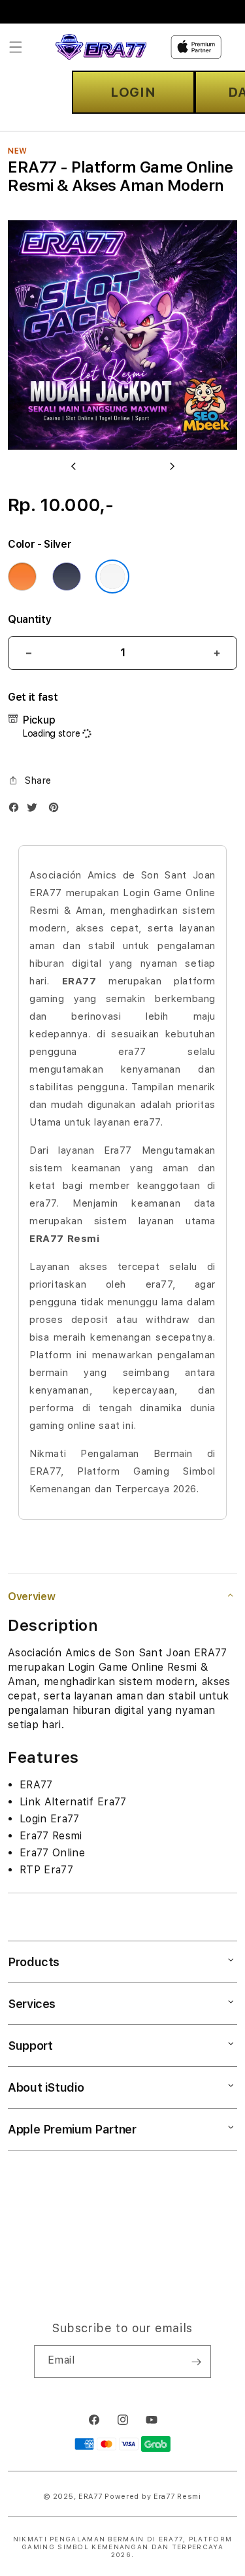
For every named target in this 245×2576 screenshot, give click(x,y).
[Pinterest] (57, 810)
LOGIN (133, 92)
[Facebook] (17, 810)
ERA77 (90, 2497)
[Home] (101, 47)
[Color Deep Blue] (67, 577)
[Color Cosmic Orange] (22, 577)
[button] (16, 47)
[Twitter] (35, 810)
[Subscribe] (196, 2362)
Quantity (29, 619)
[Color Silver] (112, 577)
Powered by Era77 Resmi (153, 2497)
